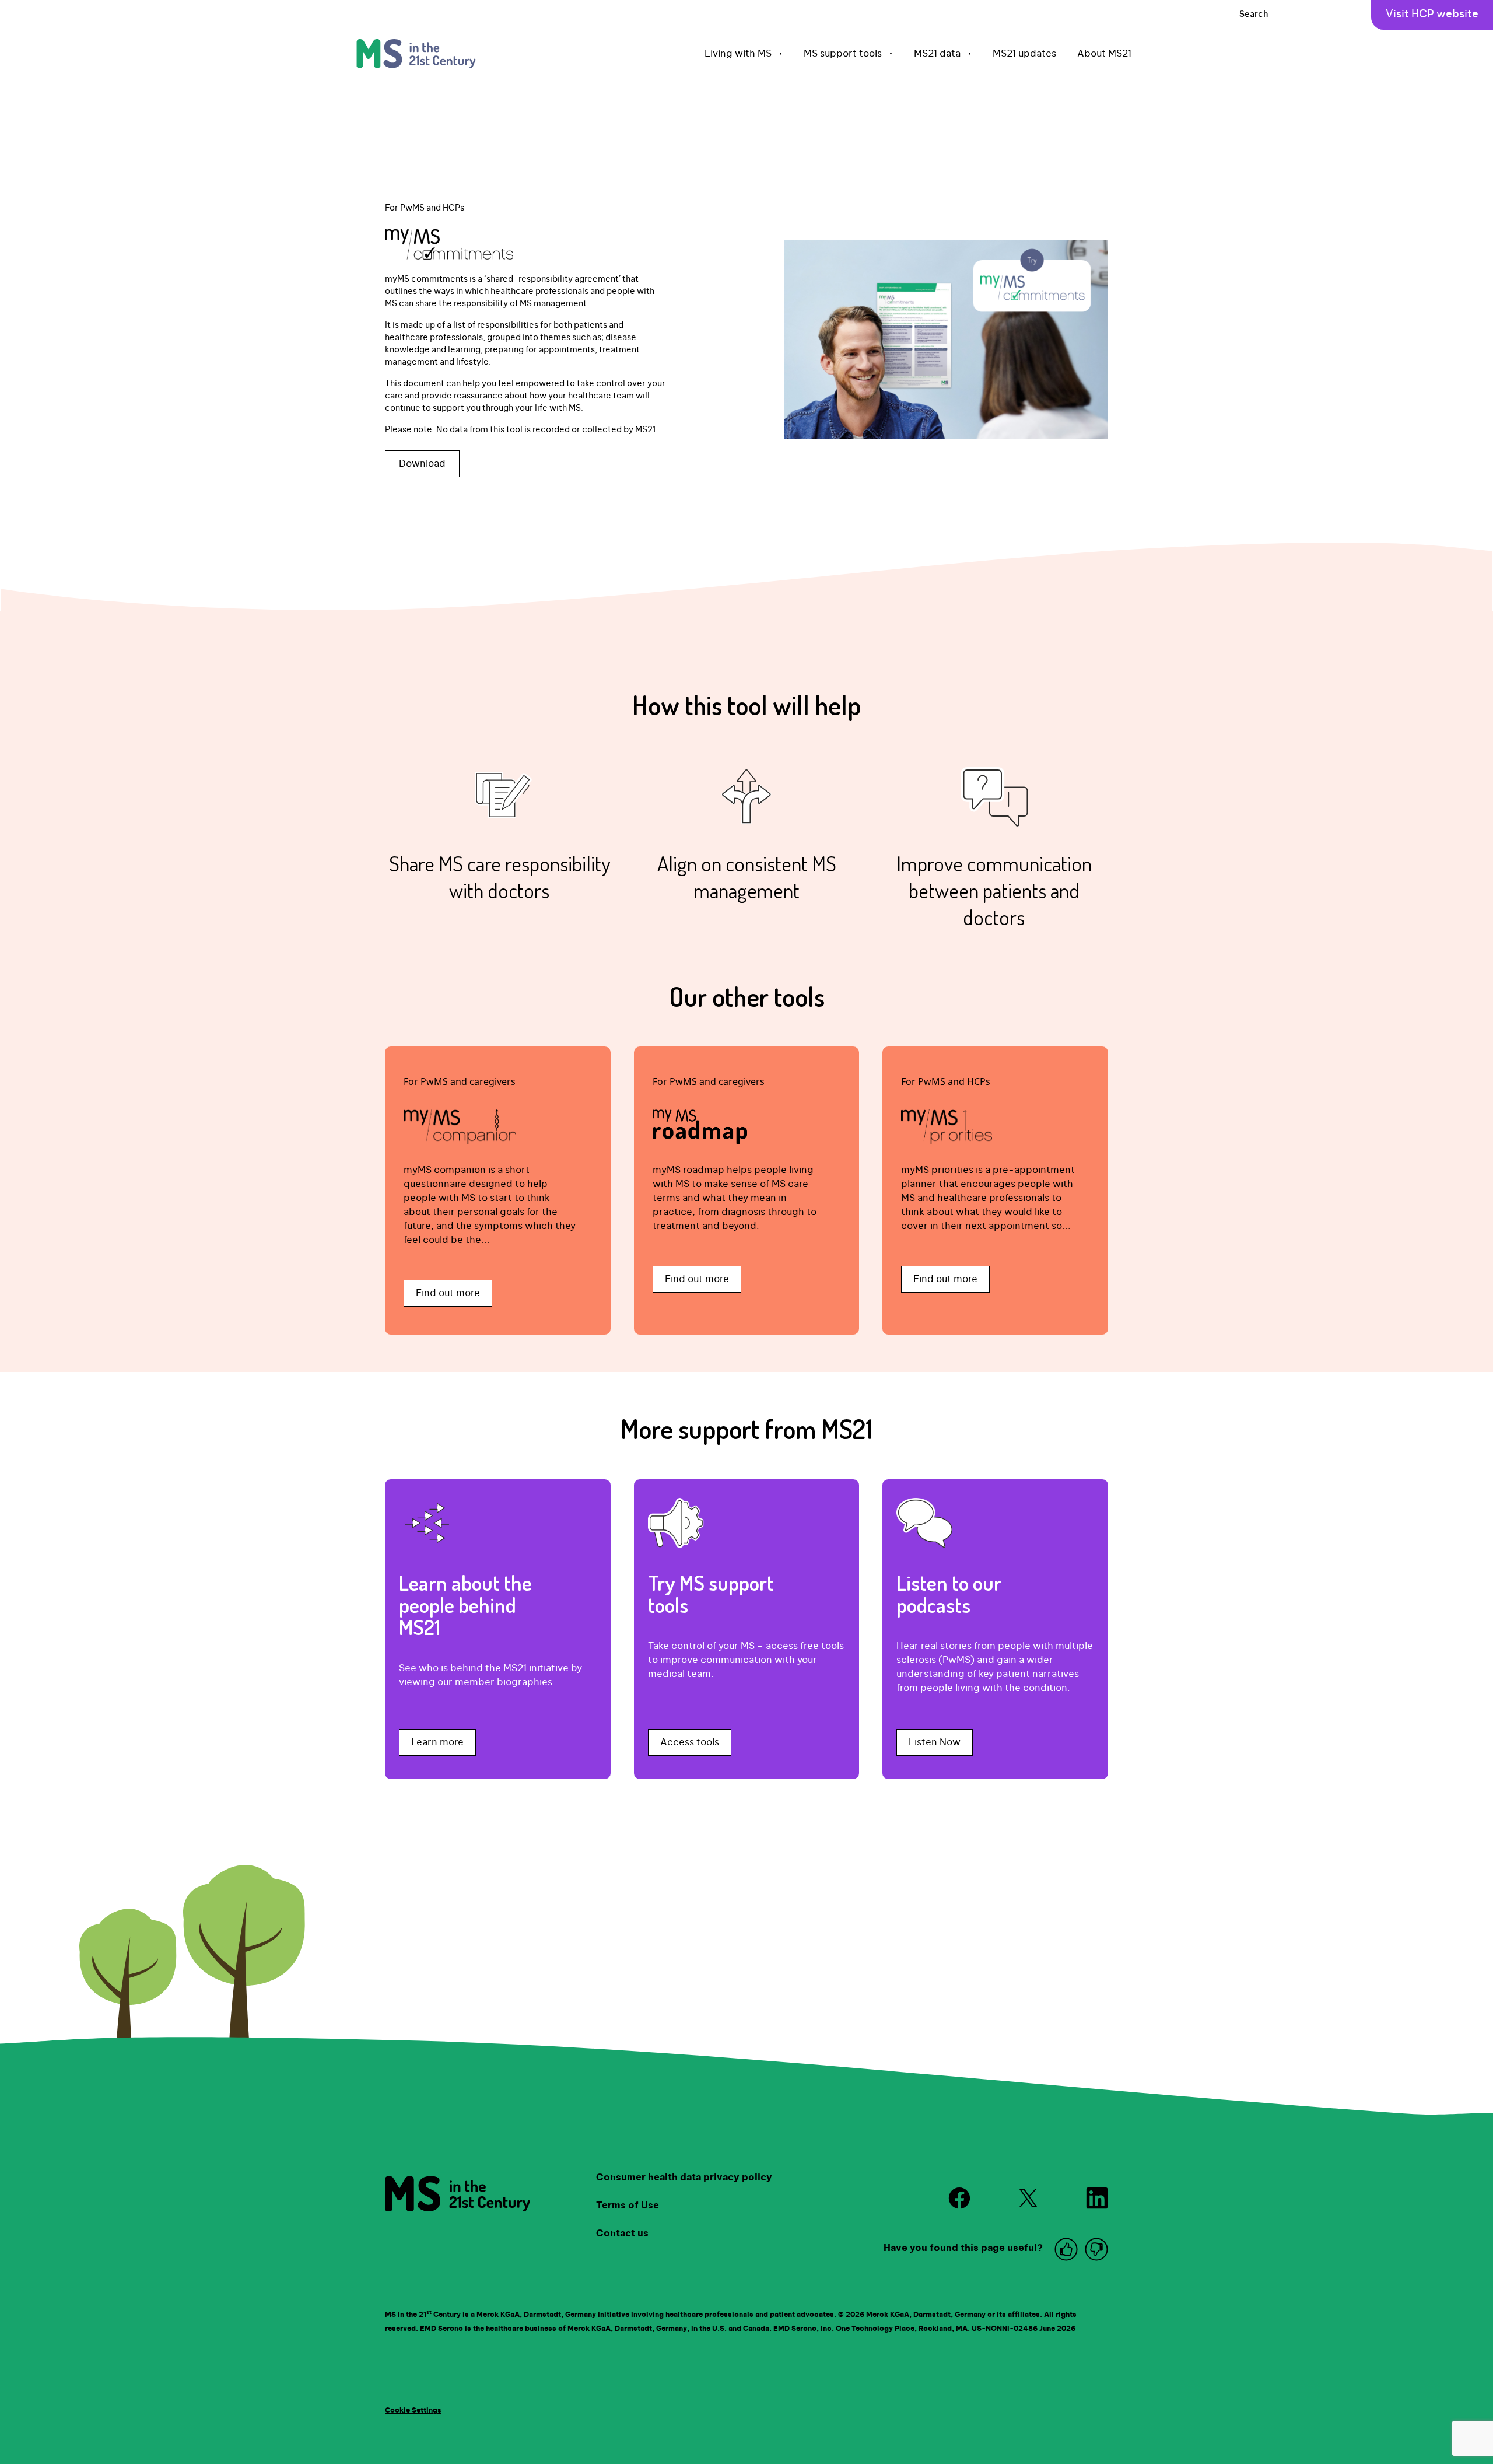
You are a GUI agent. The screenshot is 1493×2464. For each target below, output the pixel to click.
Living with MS (744, 54)
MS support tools (848, 54)
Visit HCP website (1432, 15)
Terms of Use (628, 2206)
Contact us (622, 2234)
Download (422, 464)
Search (1254, 15)
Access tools (690, 1742)
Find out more (448, 1293)
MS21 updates (1024, 54)
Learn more (437, 1742)
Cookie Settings (413, 2410)
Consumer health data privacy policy (684, 2178)
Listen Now (935, 1742)
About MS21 (1104, 54)
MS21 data (943, 54)
